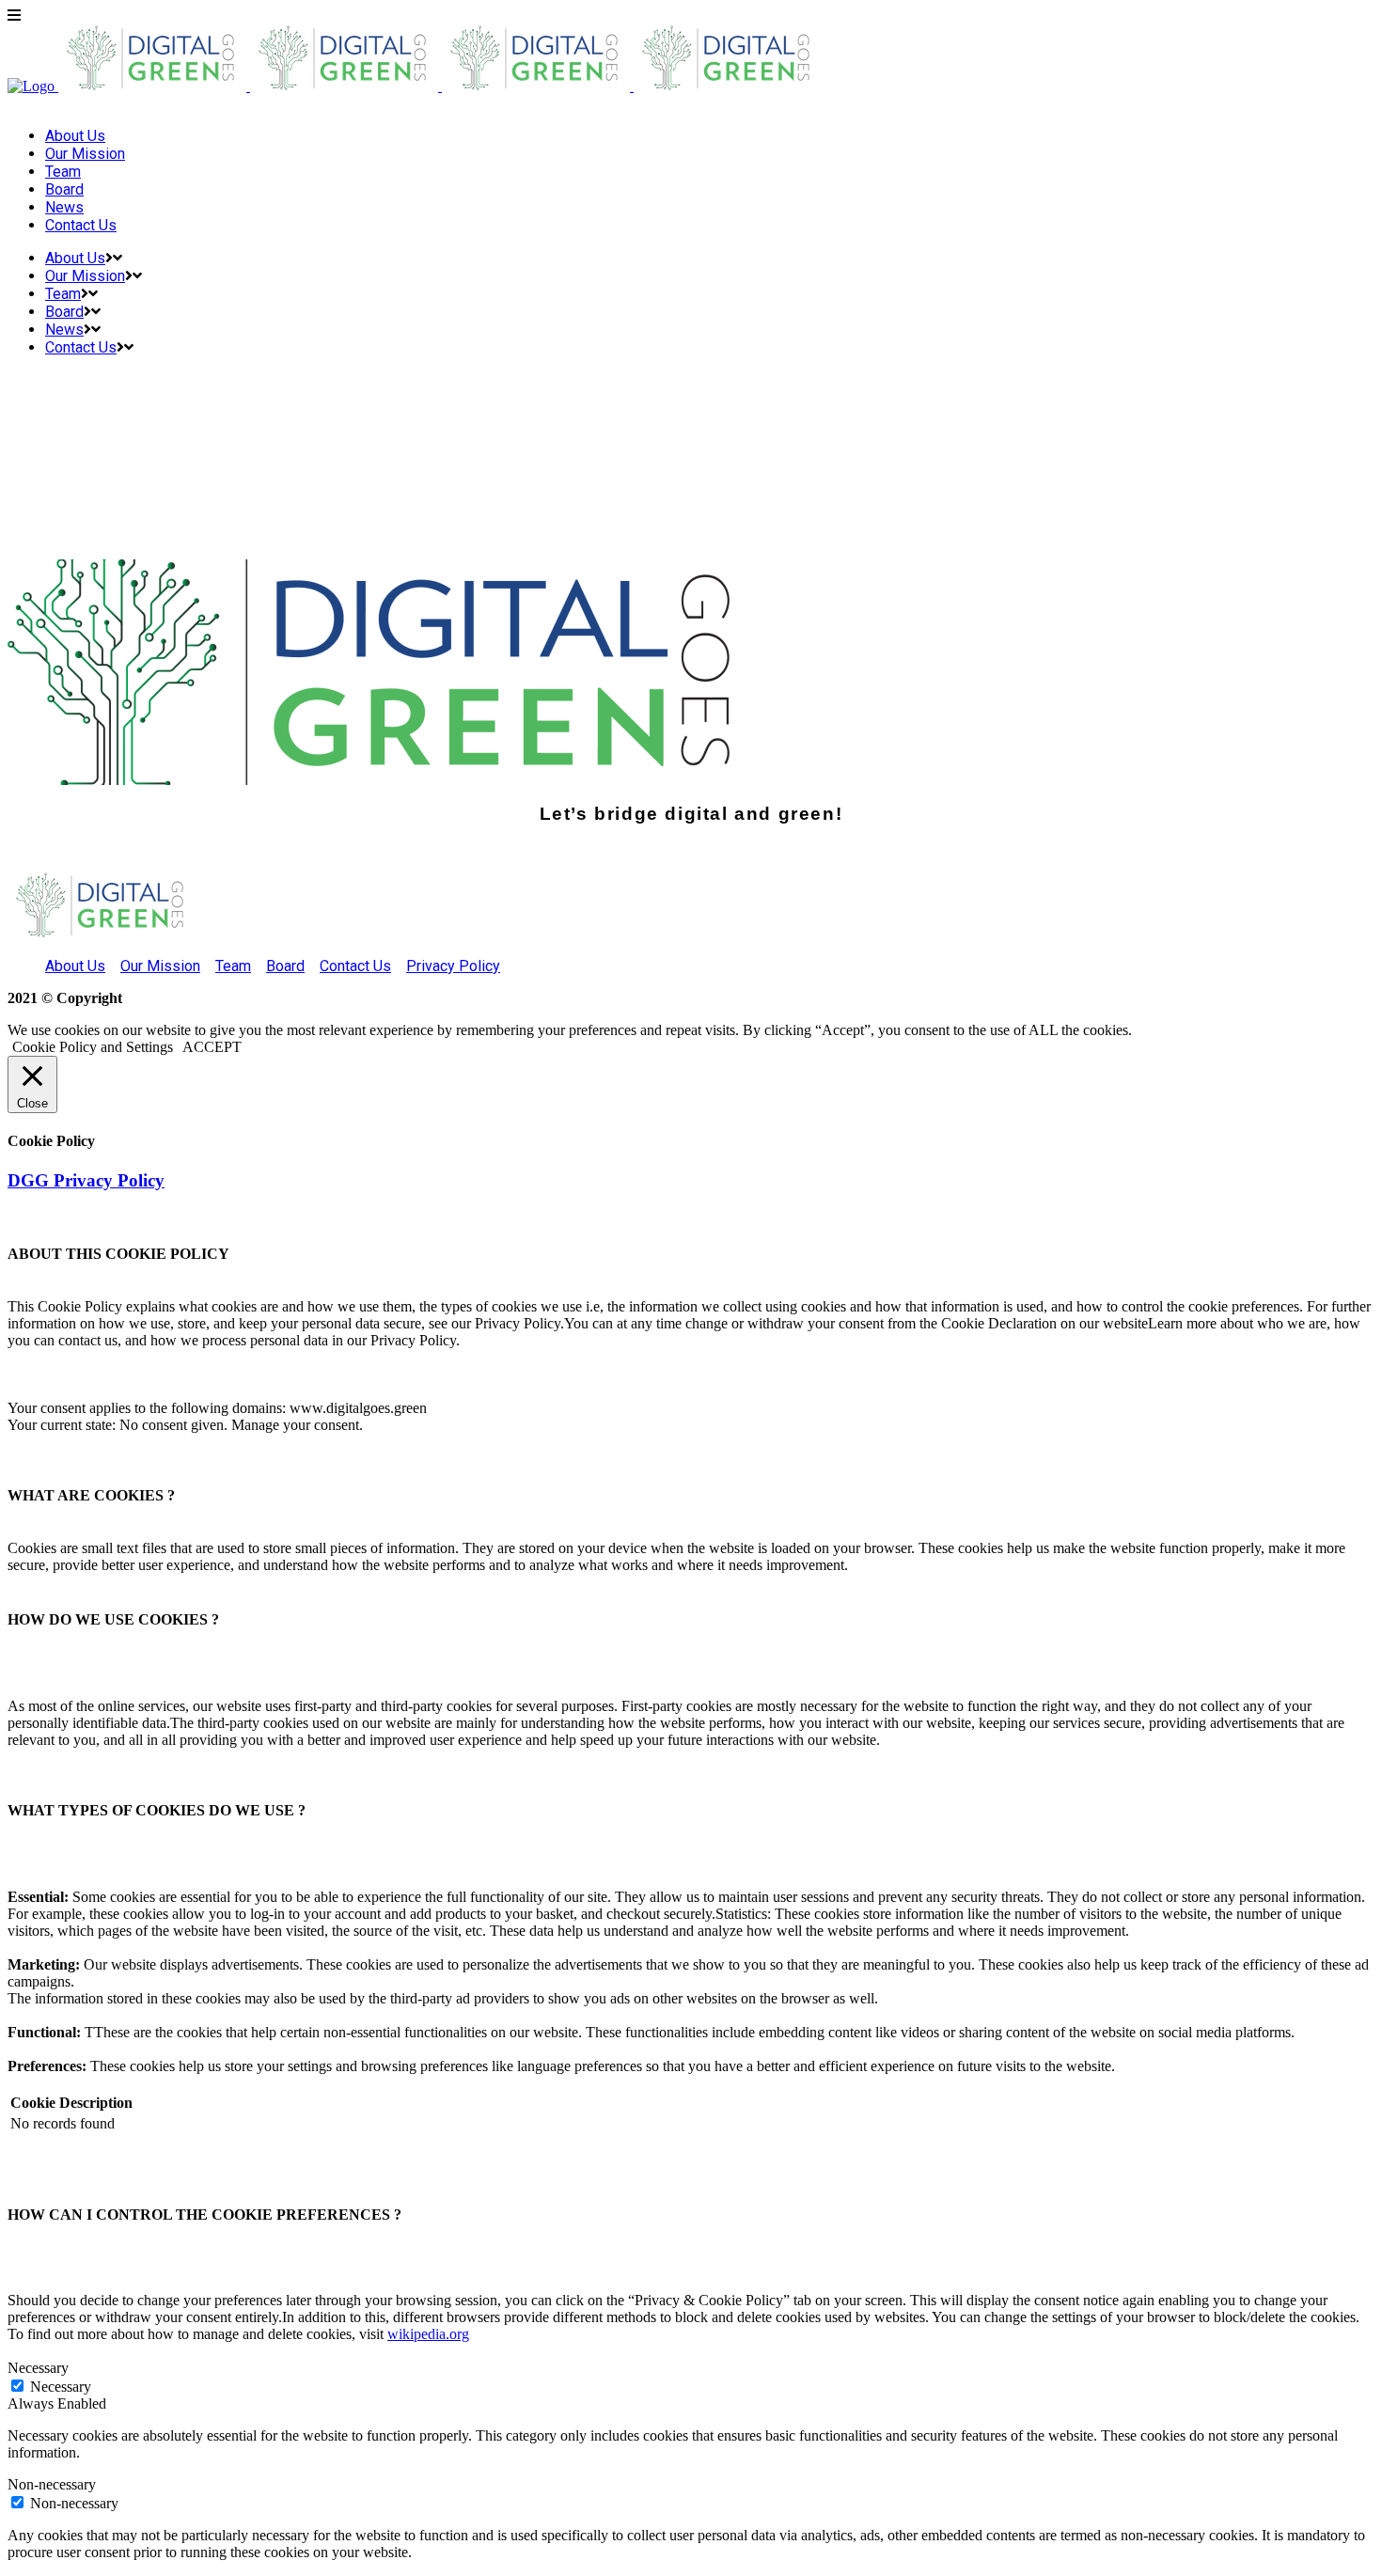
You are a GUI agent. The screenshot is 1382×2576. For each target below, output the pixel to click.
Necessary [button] (38, 2368)
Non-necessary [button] (52, 2484)
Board (285, 966)
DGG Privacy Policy (86, 1180)
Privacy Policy (453, 966)
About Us (75, 966)
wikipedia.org (428, 2334)
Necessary (61, 2387)
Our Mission (160, 966)
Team (233, 966)
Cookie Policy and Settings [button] (93, 1047)
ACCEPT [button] (212, 1047)
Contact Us (355, 966)
